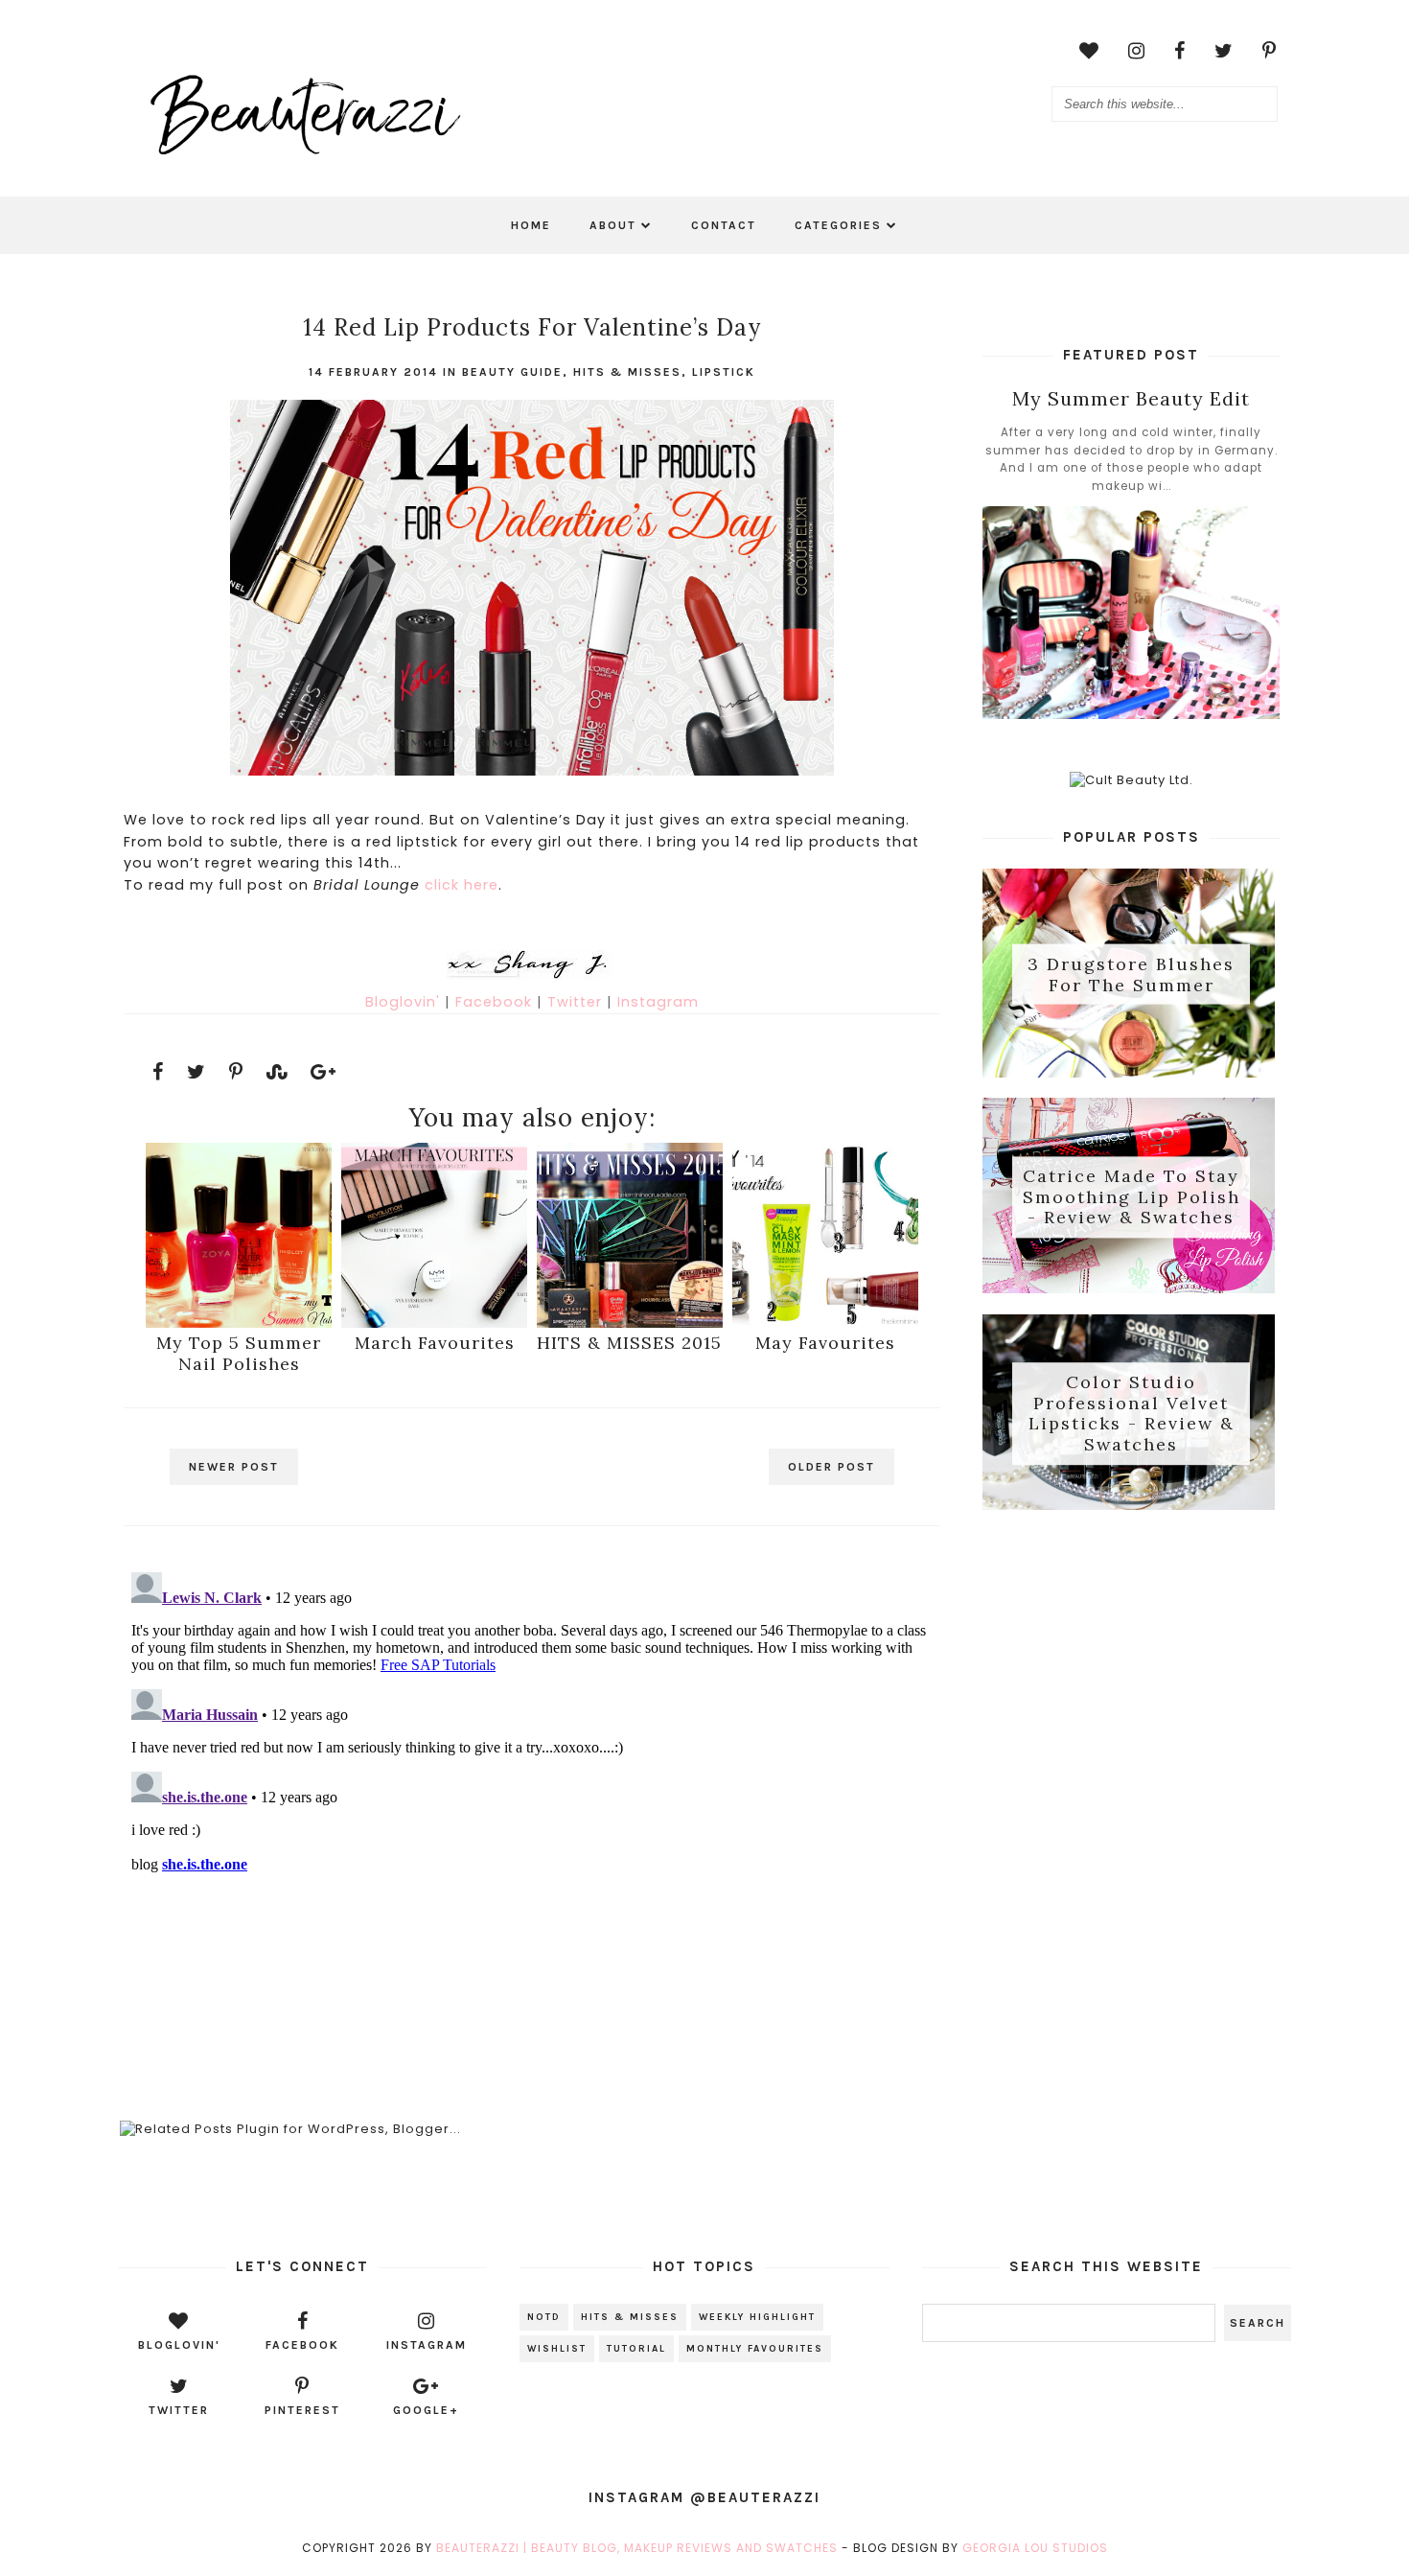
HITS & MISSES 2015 (629, 1343)
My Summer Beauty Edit (1131, 398)
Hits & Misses (627, 372)
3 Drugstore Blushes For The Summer (1131, 975)
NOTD (544, 2317)
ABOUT (613, 225)
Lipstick (724, 372)
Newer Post (234, 1467)
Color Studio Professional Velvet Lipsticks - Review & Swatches (1132, 1413)
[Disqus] (531, 1804)
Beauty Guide (512, 372)
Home (531, 225)
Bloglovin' (405, 1002)
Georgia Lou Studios (1035, 2548)
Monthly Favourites (755, 2349)
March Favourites (435, 1343)
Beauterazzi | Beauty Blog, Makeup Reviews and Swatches (637, 2548)
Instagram (658, 1002)
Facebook (496, 1002)
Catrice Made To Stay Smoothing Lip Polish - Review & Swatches (1132, 1197)
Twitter (577, 1002)
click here (462, 885)
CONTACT (724, 225)
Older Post (832, 1467)
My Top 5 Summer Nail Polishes (239, 1353)
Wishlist (557, 2349)
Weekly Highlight (757, 2317)
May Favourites (825, 1343)
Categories (838, 225)
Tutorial (636, 2349)
